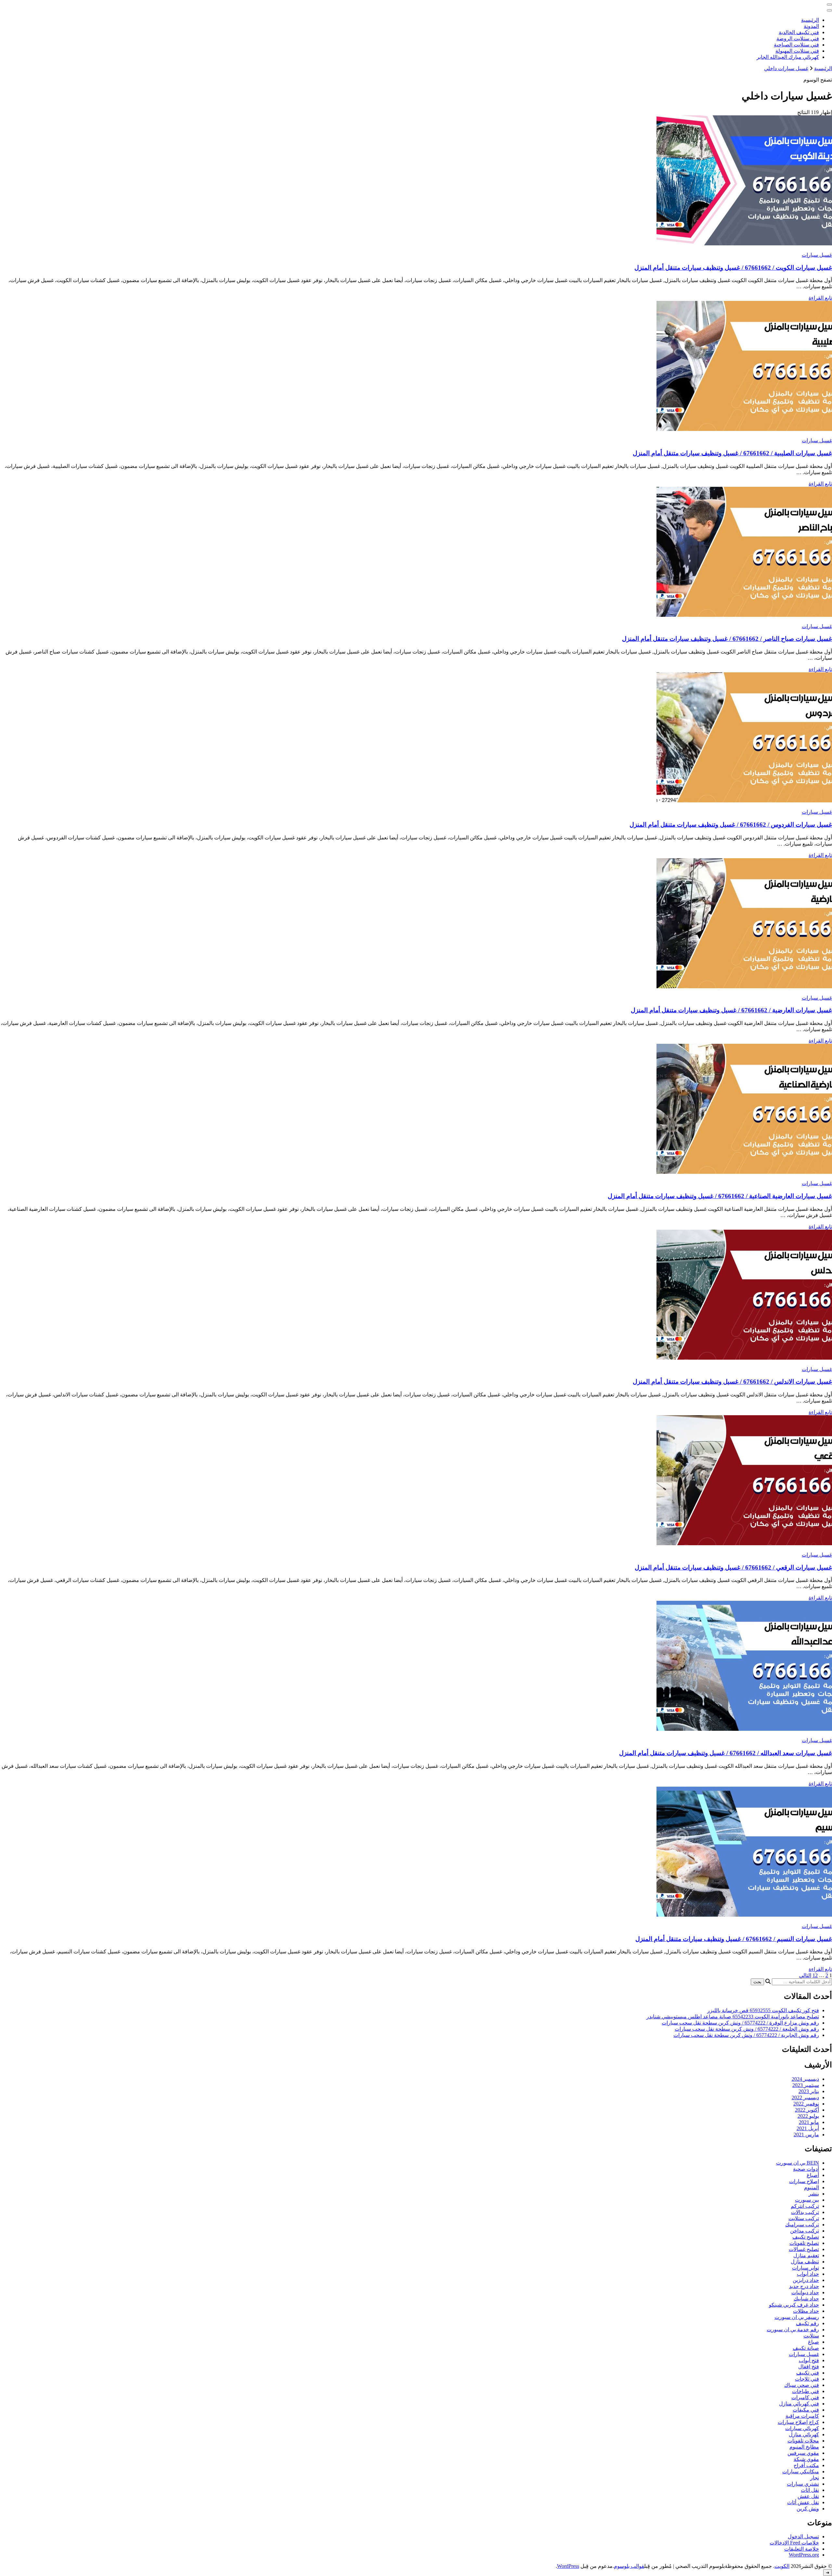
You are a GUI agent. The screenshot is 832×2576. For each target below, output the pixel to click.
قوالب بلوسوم (629, 2566)
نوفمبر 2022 (806, 2104)
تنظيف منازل (805, 2262)
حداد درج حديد (804, 2286)
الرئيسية (810, 20)
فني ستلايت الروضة (798, 39)
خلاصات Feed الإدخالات (794, 2543)
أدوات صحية (806, 2169)
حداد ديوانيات (805, 2292)
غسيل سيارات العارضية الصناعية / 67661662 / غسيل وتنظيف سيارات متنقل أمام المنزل (720, 1196)
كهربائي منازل (804, 2434)
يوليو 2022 (808, 2116)
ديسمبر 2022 (805, 2097)
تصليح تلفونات (804, 2243)
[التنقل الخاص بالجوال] (829, 5)
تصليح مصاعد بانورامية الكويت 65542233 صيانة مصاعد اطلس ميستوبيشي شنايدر (733, 2017)
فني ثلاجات (807, 2379)
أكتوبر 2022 (807, 2110)
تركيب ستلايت (804, 2218)
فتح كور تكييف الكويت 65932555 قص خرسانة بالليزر (763, 2010)
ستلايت (811, 2336)
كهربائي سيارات (802, 2428)
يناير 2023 (809, 2091)
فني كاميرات (805, 2397)
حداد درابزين (806, 2280)
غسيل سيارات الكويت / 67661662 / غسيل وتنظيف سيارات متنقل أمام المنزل (733, 268)
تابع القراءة (820, 298)
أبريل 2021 (808, 2128)
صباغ (813, 2342)
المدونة (811, 26)
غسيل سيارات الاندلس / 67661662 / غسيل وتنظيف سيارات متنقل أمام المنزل (732, 1382)
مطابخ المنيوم (804, 2447)
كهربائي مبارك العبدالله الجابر (788, 57)
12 (815, 1975)
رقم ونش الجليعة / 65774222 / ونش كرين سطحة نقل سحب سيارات (747, 2029)
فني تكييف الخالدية (799, 32)
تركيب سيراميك (802, 2225)
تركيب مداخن (805, 2231)
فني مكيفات (806, 2410)
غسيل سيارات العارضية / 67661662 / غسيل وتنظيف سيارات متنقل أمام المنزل (731, 1010)
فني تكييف (808, 2373)
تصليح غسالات (804, 2249)
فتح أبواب (809, 2360)
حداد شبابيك (806, 2299)
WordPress (568, 2566)
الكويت (782, 2566)
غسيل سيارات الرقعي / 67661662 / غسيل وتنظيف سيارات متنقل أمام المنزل (733, 1567)
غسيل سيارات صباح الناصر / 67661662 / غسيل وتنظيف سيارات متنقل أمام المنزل (727, 639)
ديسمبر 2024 (805, 2079)
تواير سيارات (806, 2268)
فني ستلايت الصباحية (796, 45)
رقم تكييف (807, 2323)
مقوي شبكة (806, 2459)
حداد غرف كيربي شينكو (794, 2305)
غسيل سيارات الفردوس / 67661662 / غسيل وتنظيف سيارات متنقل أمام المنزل (731, 825)
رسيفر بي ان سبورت (797, 2317)
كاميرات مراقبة (802, 2416)
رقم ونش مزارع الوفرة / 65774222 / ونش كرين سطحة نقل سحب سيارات (740, 2023)
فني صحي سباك (802, 2385)
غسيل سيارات (817, 255)
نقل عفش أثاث (803, 2502)
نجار (815, 2478)
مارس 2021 (806, 2135)
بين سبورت (807, 2200)
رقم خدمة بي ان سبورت (793, 2330)
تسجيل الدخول (803, 2537)
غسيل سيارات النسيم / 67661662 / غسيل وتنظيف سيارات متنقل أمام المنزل (734, 1939)
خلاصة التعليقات (802, 2549)
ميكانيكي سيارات (801, 2472)
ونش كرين (808, 2509)
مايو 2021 (809, 2122)
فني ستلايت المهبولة (797, 51)
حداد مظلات (806, 2311)
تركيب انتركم (805, 2206)
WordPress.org (804, 2555)
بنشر (814, 2194)
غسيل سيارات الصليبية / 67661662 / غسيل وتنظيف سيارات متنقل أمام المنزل (732, 453)
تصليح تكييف (806, 2237)
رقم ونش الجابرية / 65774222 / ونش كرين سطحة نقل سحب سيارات (746, 2035)
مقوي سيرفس (803, 2453)
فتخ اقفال (809, 2367)
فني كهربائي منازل (799, 2404)
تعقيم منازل (806, 2255)
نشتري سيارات (803, 2484)
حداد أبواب (808, 2274)
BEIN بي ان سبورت (798, 2163)
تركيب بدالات (805, 2212)
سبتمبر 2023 (806, 2085)
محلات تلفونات (803, 2441)
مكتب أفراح (806, 2465)
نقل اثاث (810, 2490)
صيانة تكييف (806, 2348)
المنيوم (812, 2188)
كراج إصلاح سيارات (798, 2422)
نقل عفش (808, 2496)
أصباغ (813, 2175)
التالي (805, 1975)
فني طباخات (806, 2391)
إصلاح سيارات (804, 2181)
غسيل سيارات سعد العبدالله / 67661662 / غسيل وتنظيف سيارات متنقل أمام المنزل (726, 1753)
